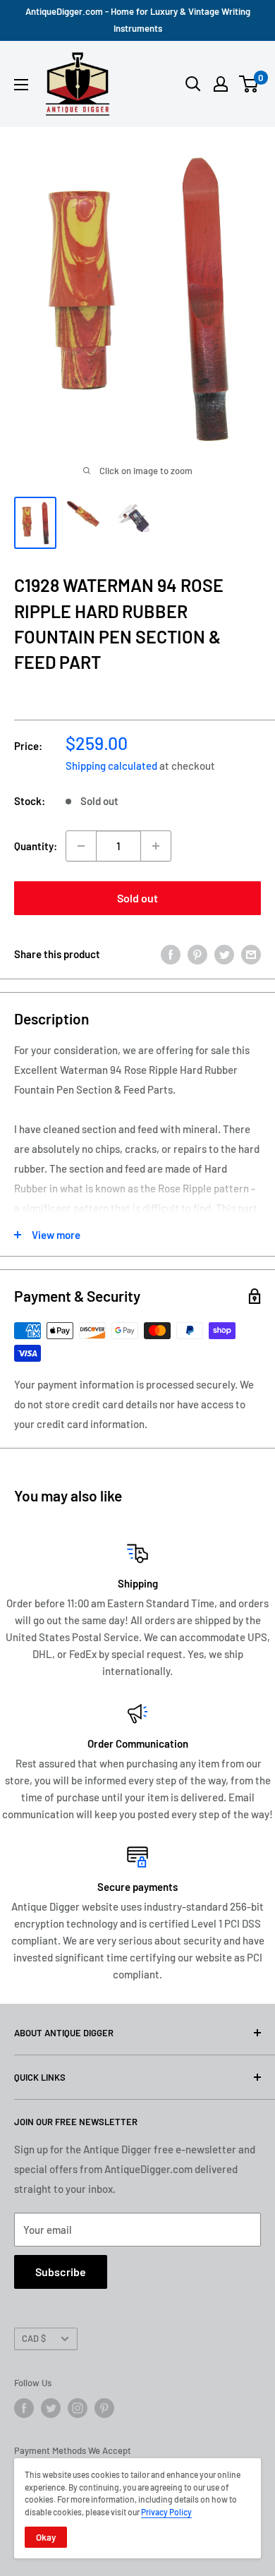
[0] (249, 84)
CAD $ (34, 2338)
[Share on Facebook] (171, 954)
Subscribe (61, 2272)
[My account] (221, 84)
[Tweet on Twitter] (224, 954)
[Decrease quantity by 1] (81, 846)
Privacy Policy (166, 2512)
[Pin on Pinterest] (197, 954)
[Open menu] (21, 85)
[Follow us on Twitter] (51, 2408)
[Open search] (193, 84)
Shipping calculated (111, 766)
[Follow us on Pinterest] (104, 2408)
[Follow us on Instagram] (78, 2408)
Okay (46, 2537)
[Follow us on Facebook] (24, 2408)
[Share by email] (251, 954)
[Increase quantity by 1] (156, 846)
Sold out (137, 898)
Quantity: (36, 846)
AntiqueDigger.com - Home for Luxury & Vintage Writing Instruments (138, 20)
